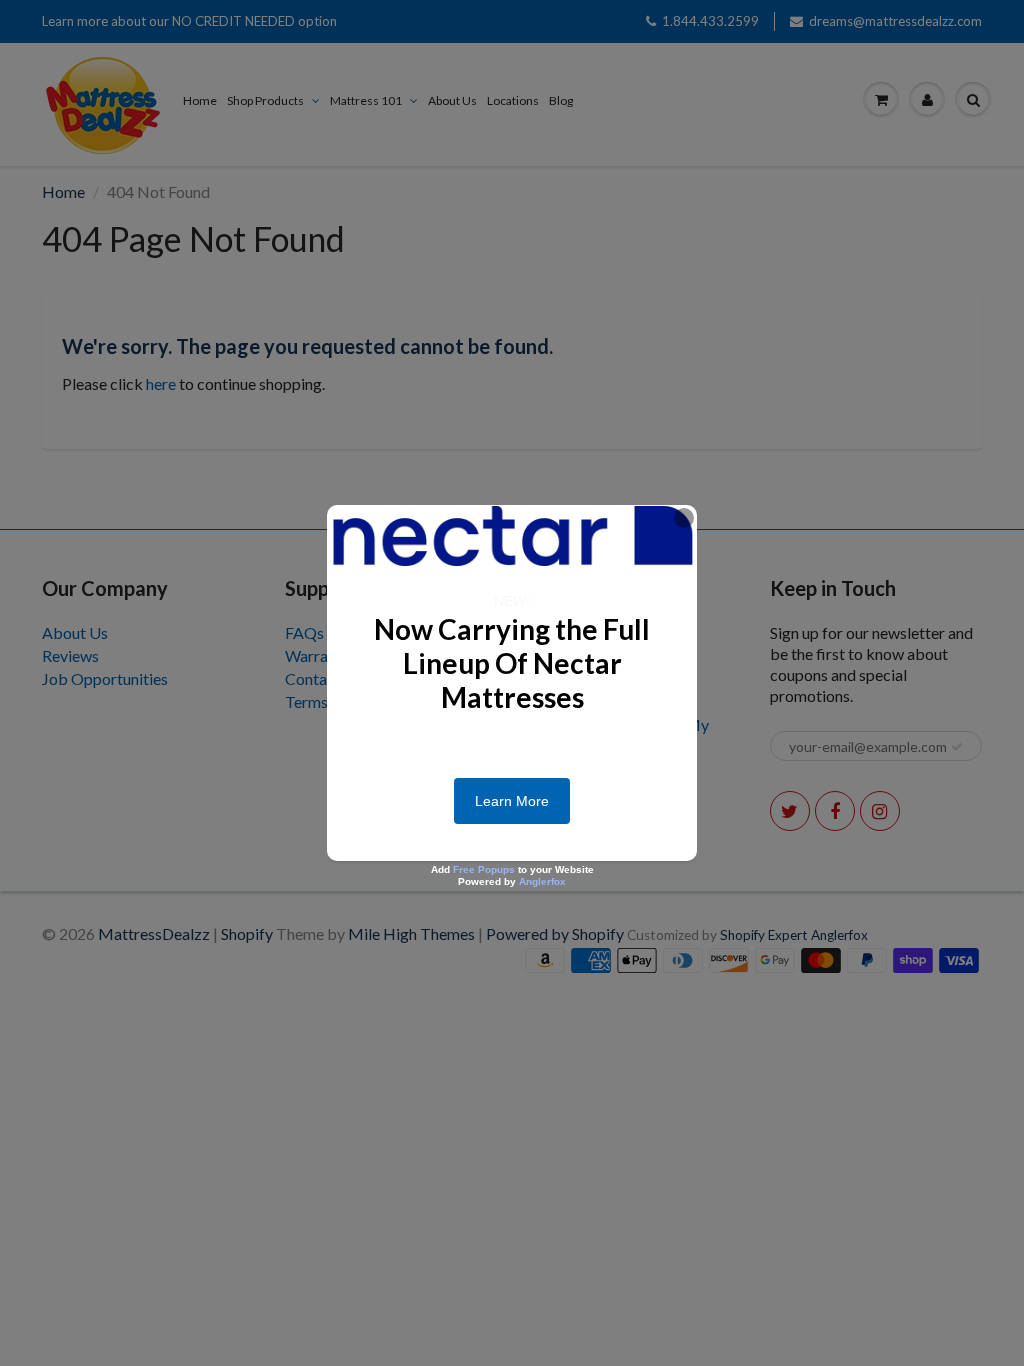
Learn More (512, 801)
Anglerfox (542, 881)
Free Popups (484, 869)
